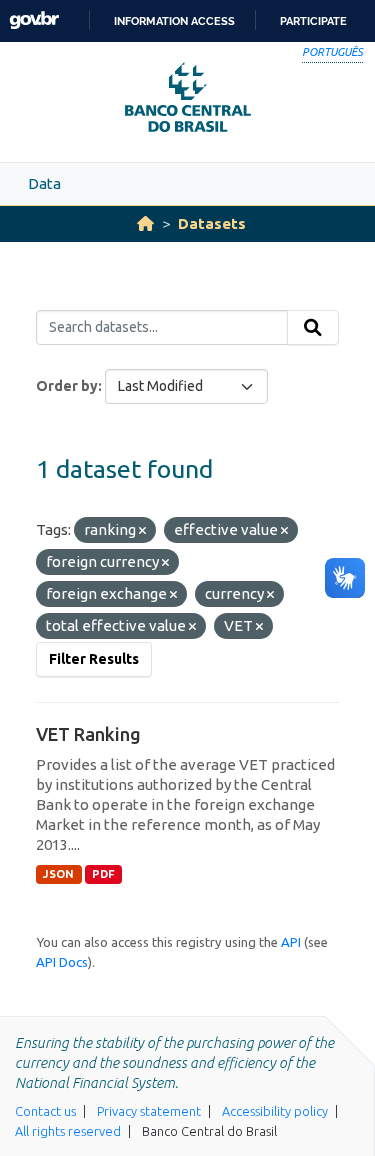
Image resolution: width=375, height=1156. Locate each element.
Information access (174, 21)
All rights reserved (68, 1131)
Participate (313, 21)
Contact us (45, 1111)
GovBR (34, 20)
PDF (103, 874)
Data (44, 183)
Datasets (212, 223)
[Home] (145, 223)
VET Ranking (88, 734)
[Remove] (142, 531)
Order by (67, 386)
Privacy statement (149, 1111)
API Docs (62, 962)
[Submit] (313, 328)
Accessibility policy (275, 1111)
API (291, 942)
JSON (58, 874)
